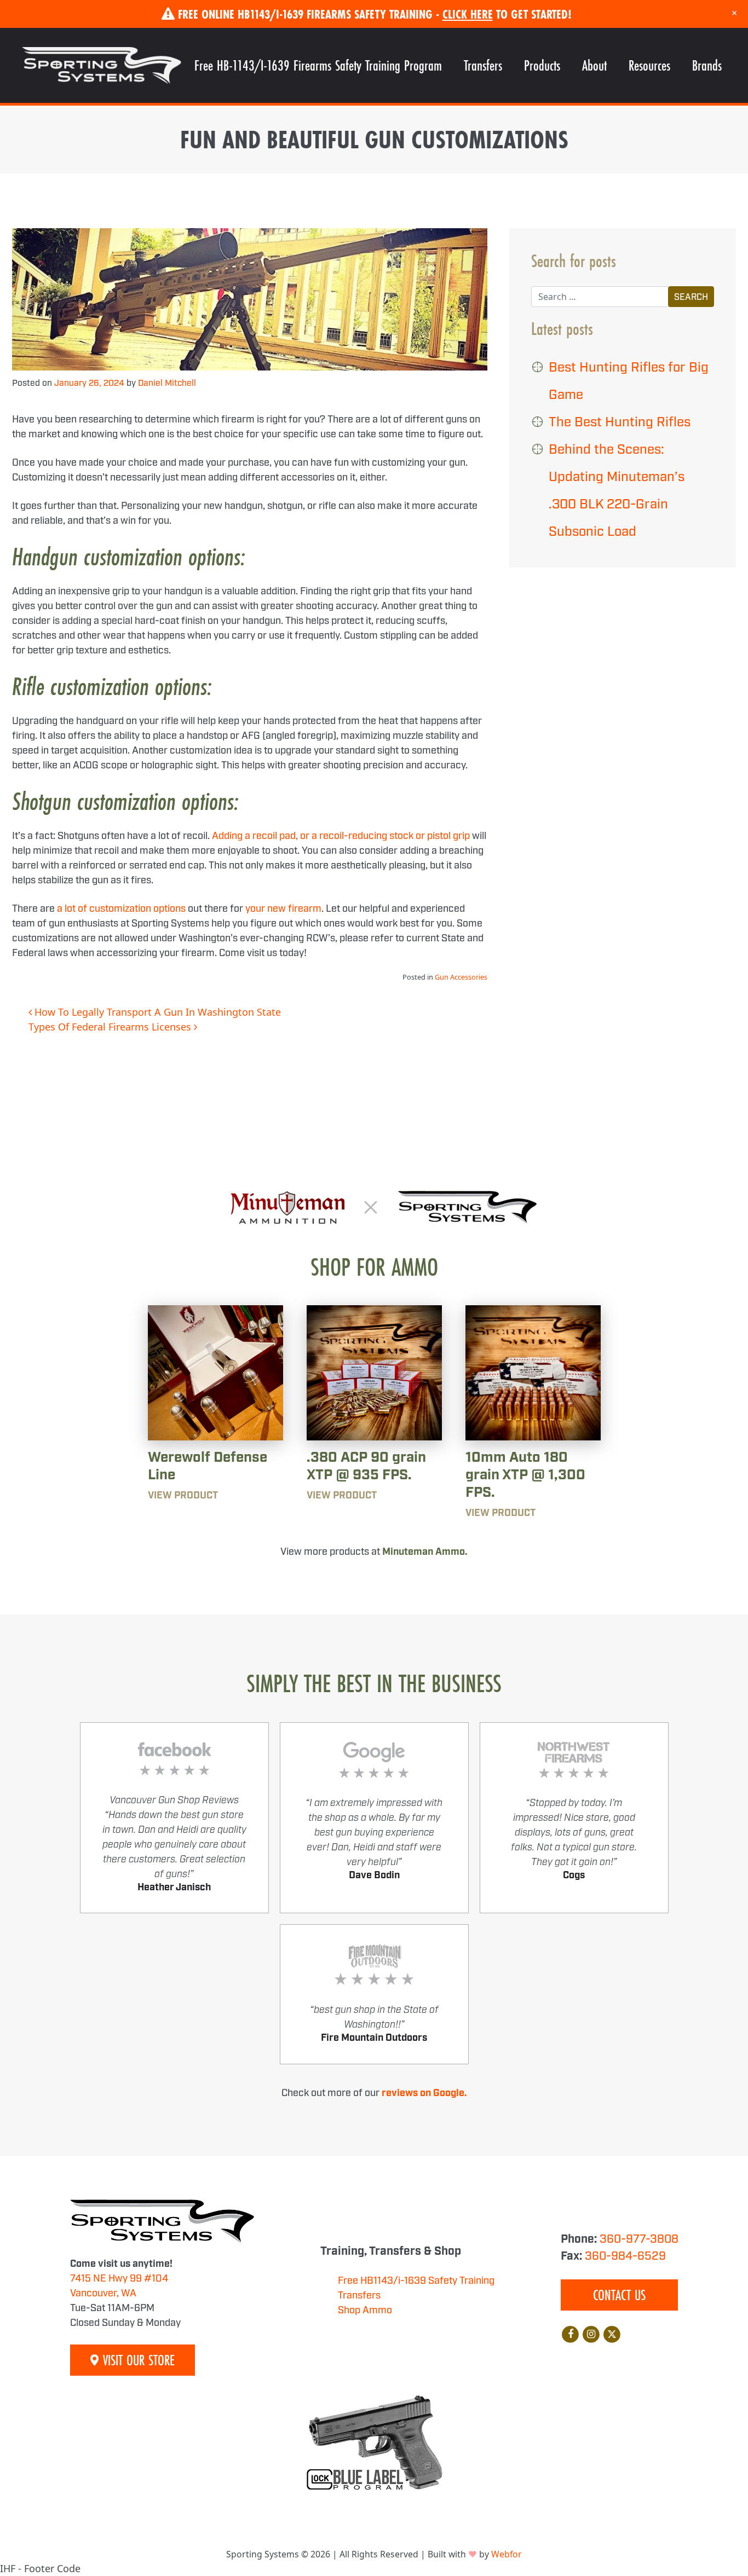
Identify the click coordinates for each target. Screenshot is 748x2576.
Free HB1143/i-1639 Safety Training (416, 2281)
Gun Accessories (461, 977)
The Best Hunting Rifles (620, 422)
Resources (649, 65)
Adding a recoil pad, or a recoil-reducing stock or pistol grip (341, 836)
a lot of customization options (121, 909)
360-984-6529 (625, 2256)
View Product (183, 1496)
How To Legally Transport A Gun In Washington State (156, 1012)
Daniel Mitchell (167, 383)
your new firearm (283, 909)
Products (542, 65)
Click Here (468, 14)
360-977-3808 (639, 2239)
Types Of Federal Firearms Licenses (111, 1027)
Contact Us (619, 2295)
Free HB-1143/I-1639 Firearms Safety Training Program (318, 65)
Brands (707, 65)
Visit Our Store (137, 2360)
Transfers (483, 65)
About (594, 65)
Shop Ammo (365, 2311)
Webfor (507, 2554)
